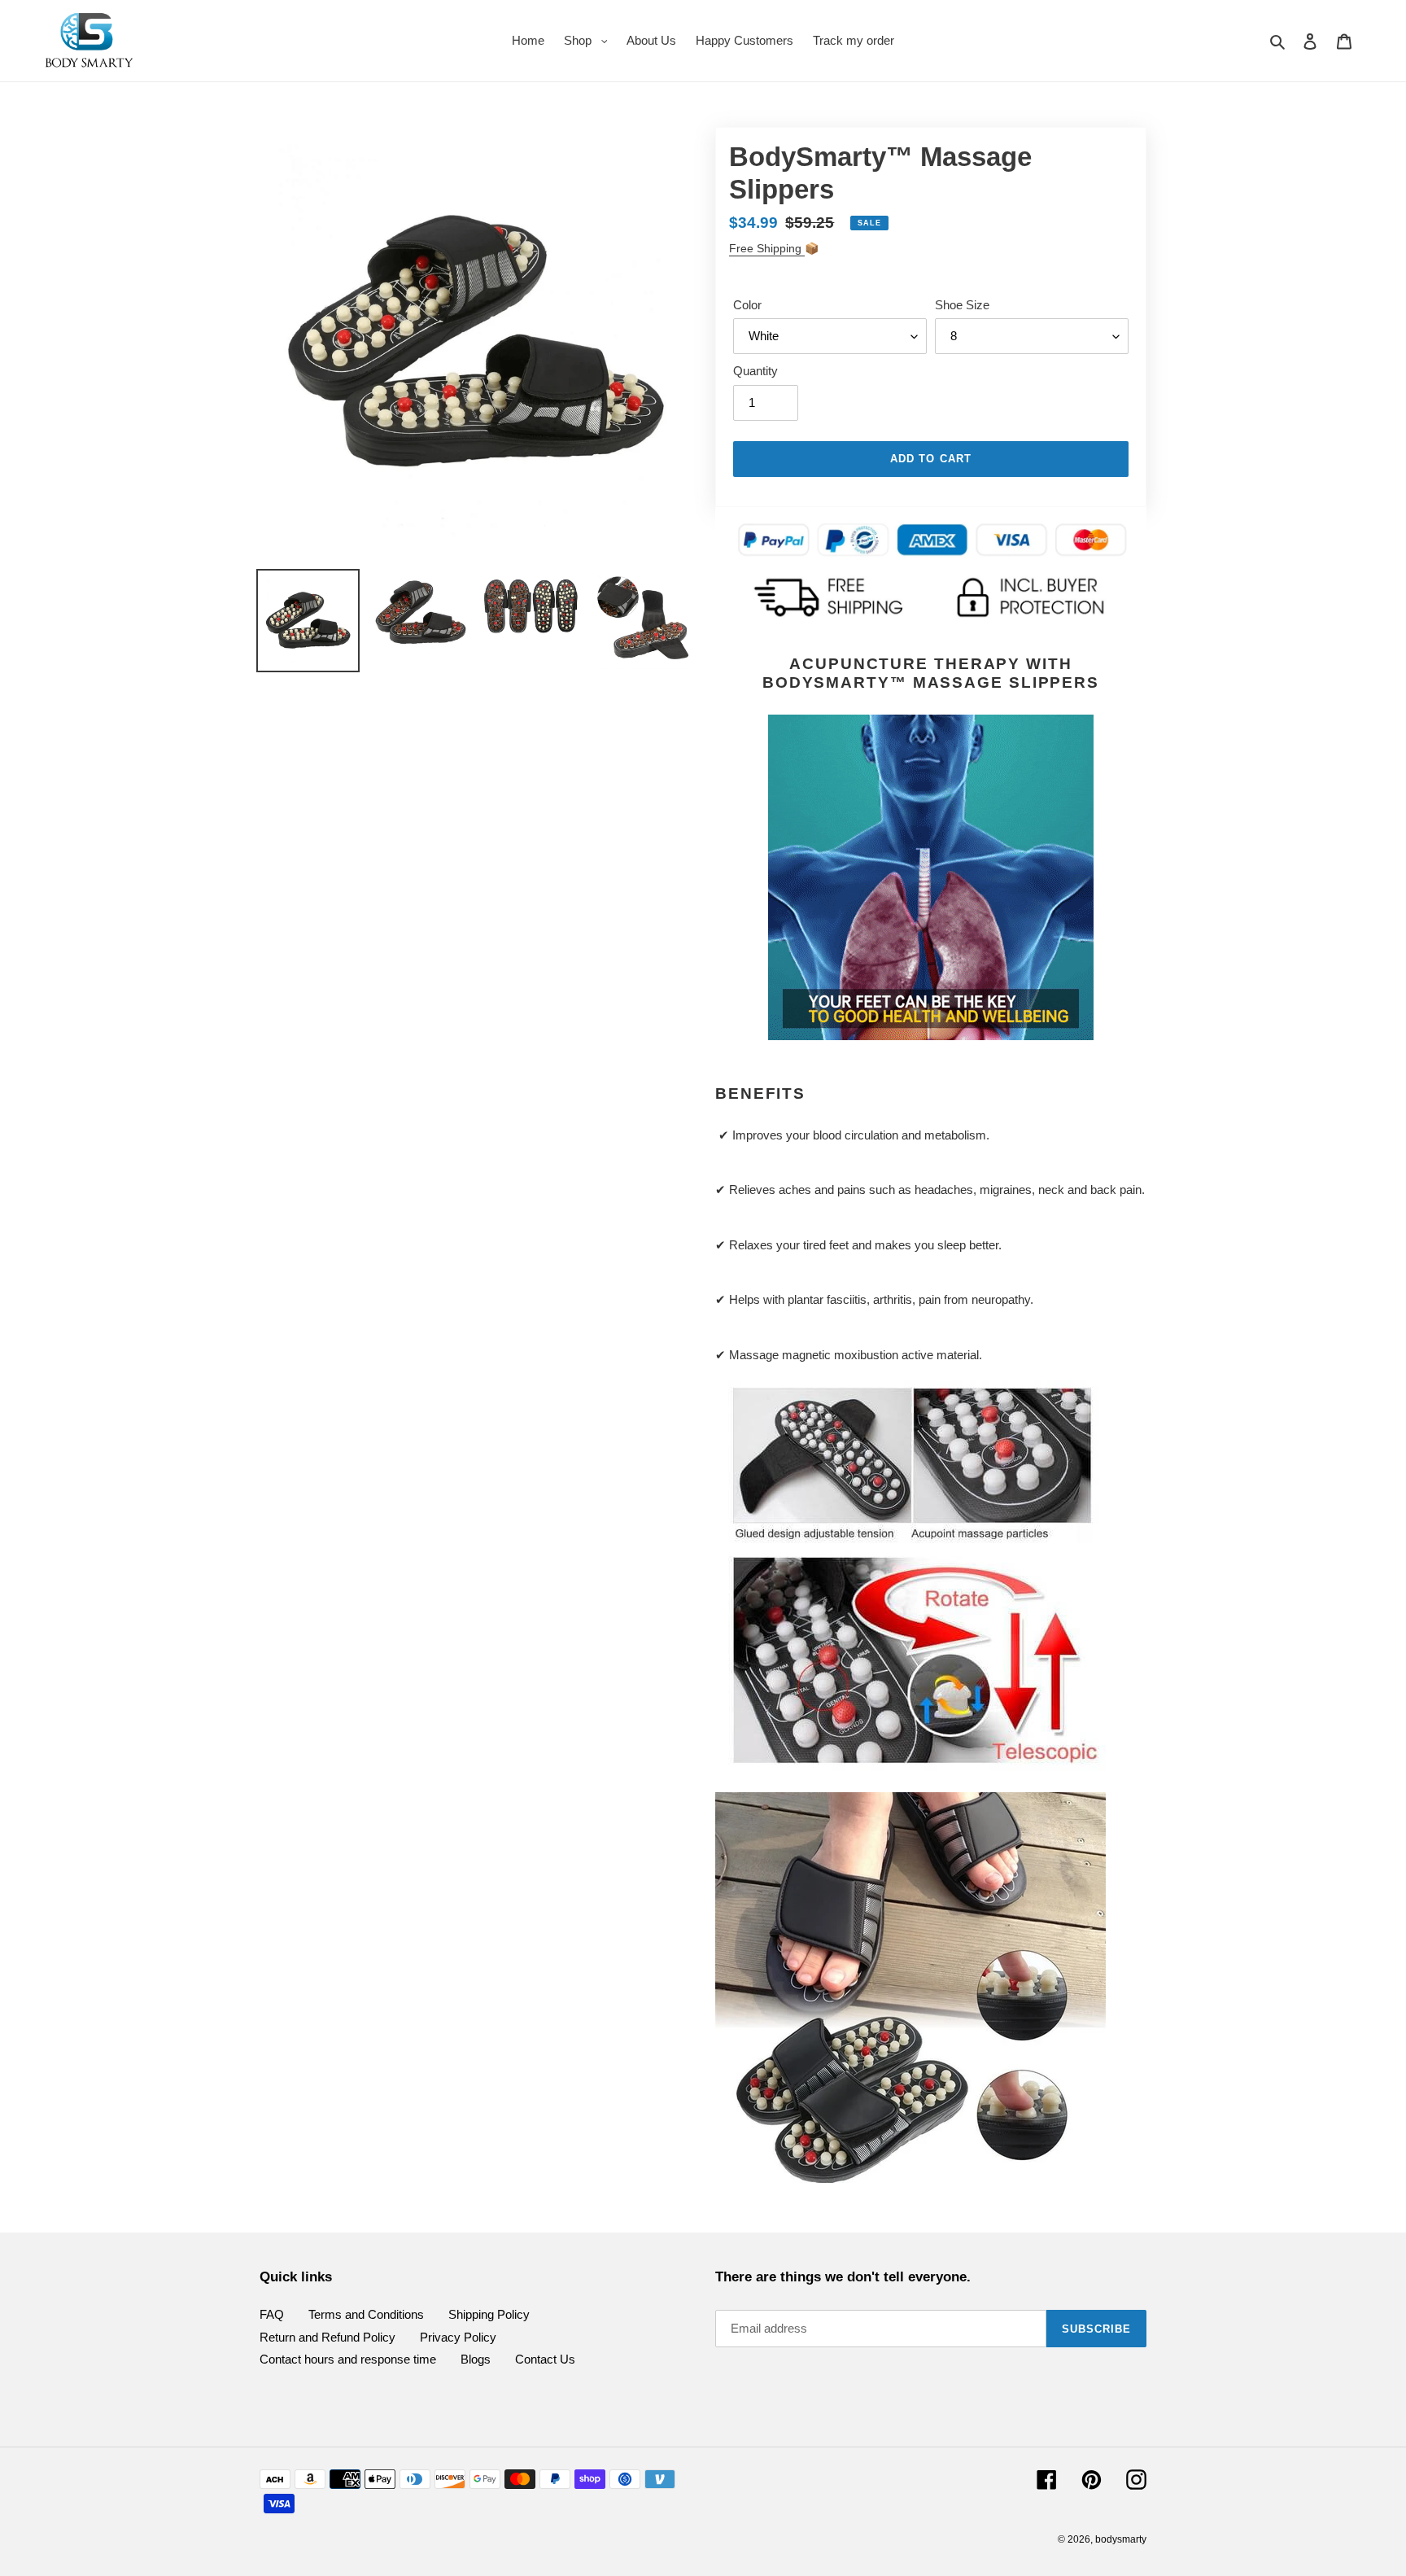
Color (747, 305)
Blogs (476, 2359)
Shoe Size (962, 305)
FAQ (272, 2314)
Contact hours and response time (348, 2359)
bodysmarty (1121, 2539)
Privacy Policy (458, 2337)
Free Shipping (767, 248)
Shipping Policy (489, 2314)
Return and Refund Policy (327, 2337)
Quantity (755, 371)
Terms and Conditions (366, 2314)
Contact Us (545, 2359)
